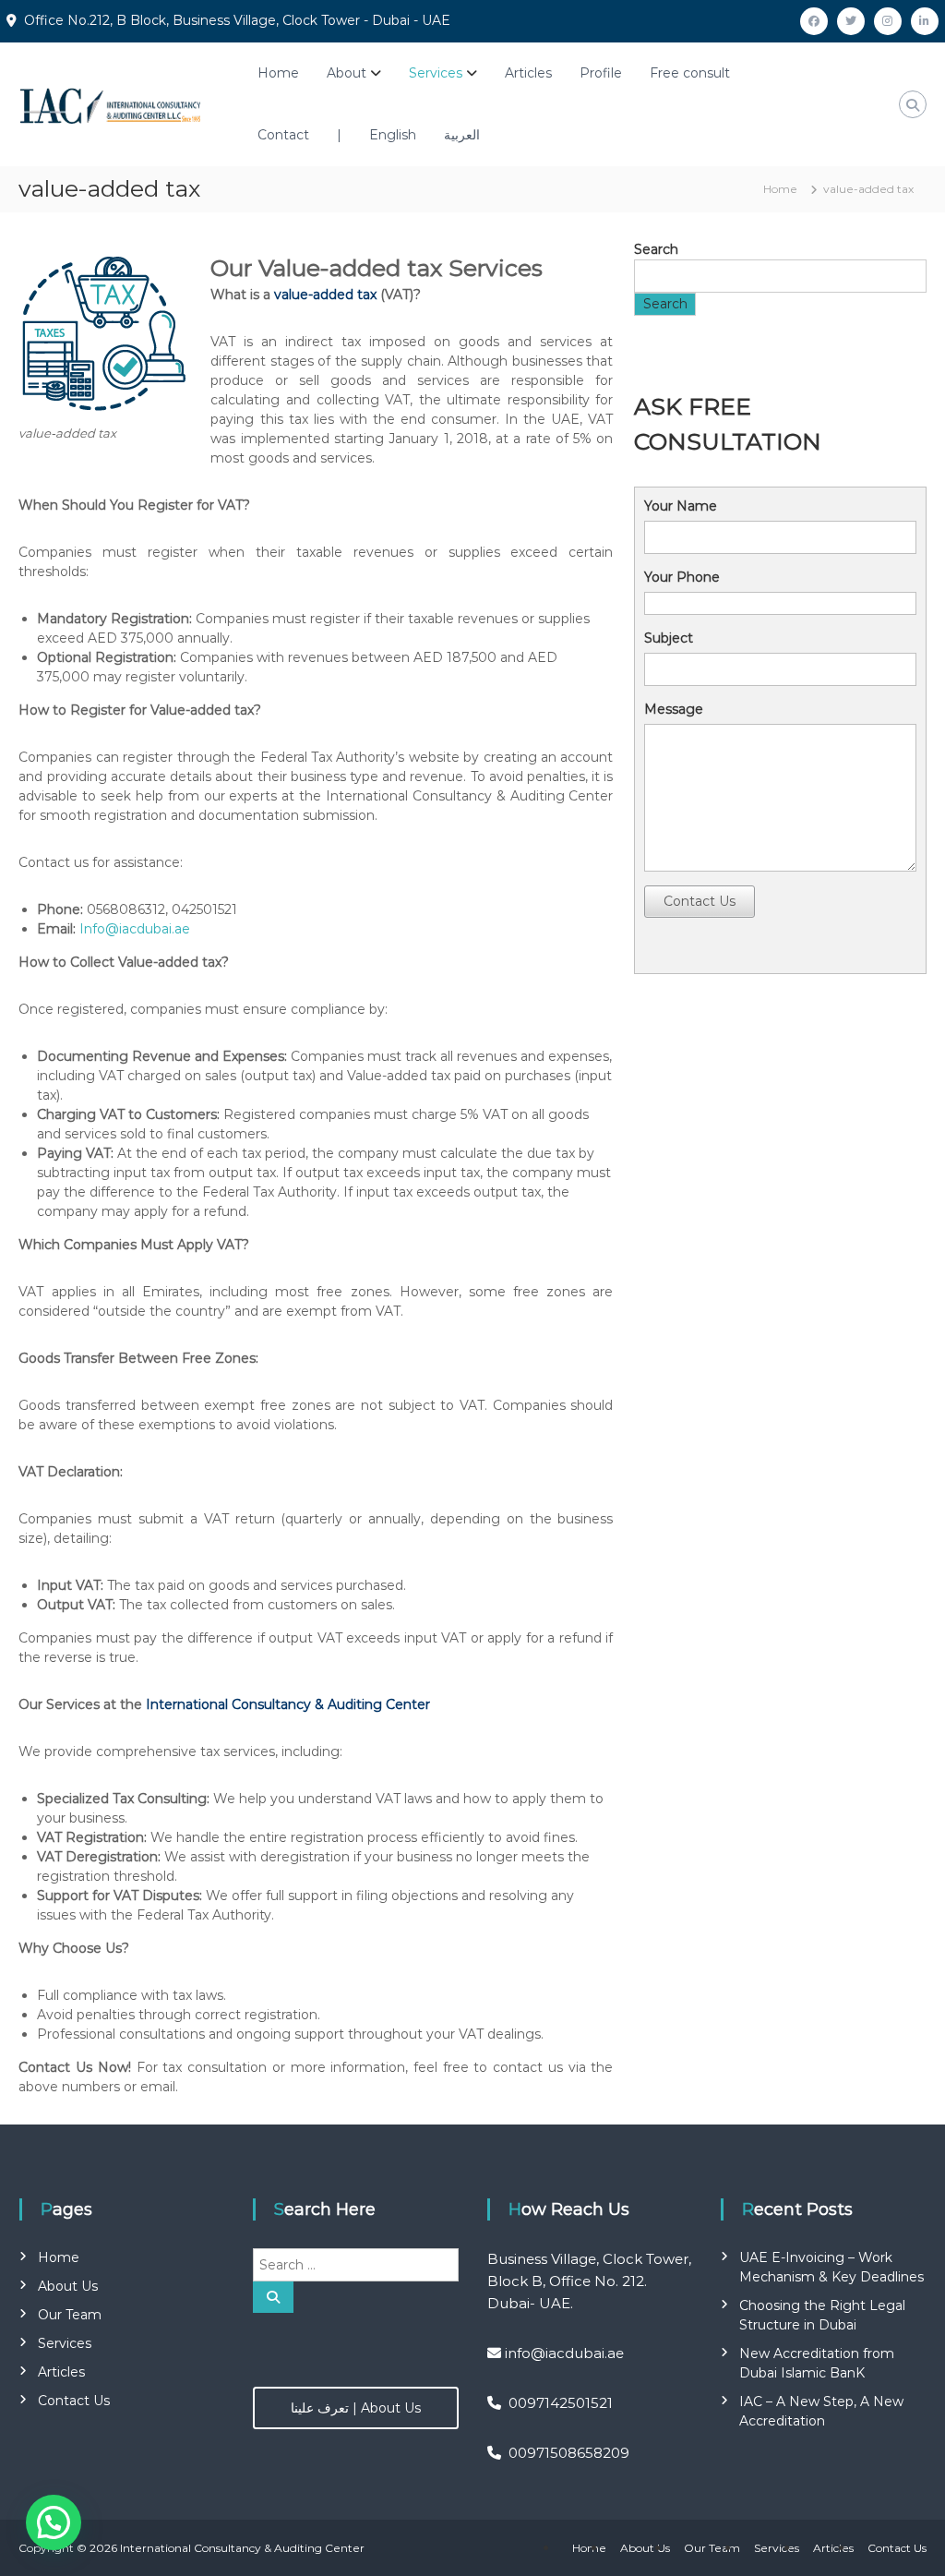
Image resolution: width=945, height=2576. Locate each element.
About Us (68, 2286)
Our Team (70, 2315)
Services (436, 73)
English (393, 135)
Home (278, 73)
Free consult (690, 73)
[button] (54, 2522)
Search (656, 249)
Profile (601, 73)
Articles (528, 73)
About (347, 73)
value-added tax (325, 295)
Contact (283, 135)
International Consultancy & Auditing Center (288, 1704)
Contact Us (700, 901)
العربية (462, 135)
